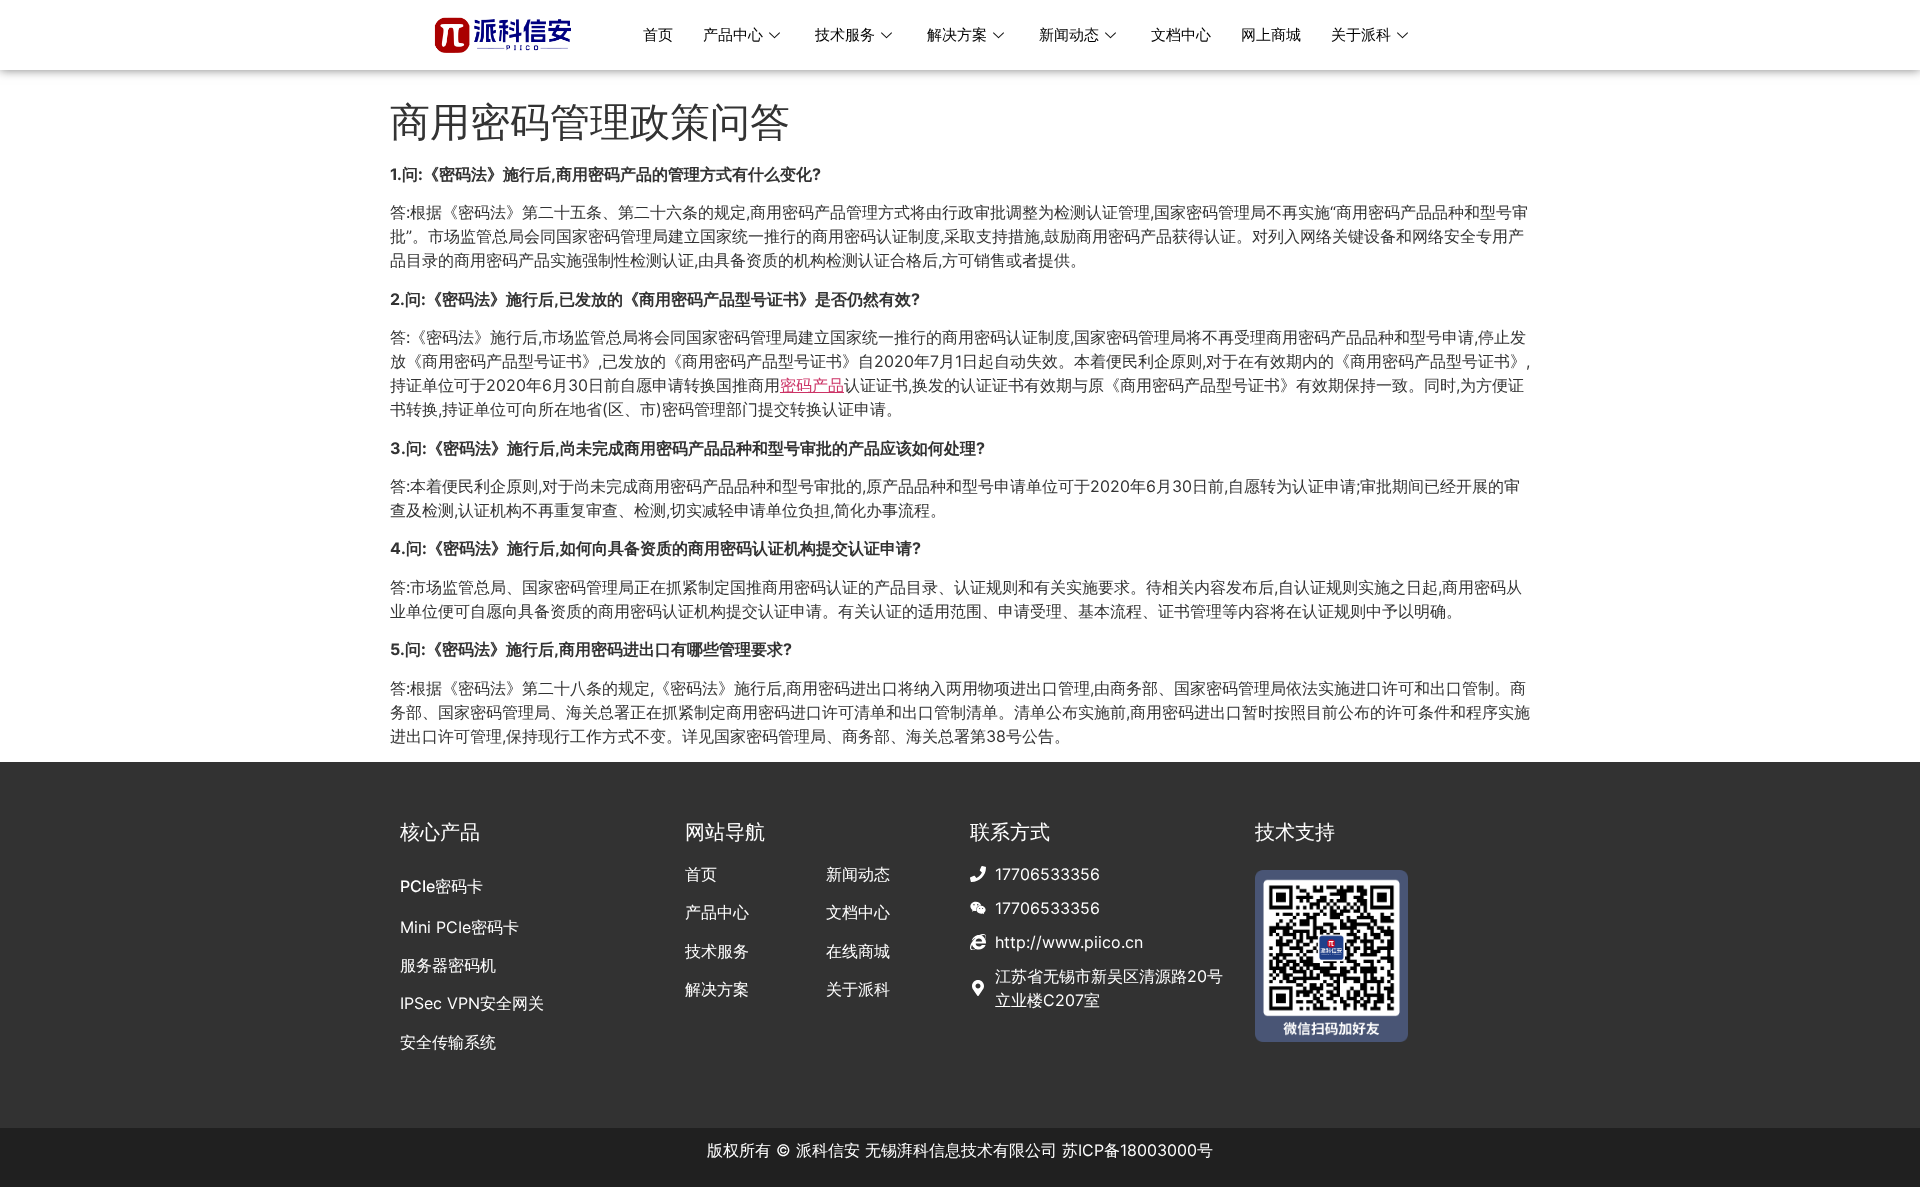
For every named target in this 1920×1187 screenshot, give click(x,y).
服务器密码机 (448, 965)
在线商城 (858, 951)
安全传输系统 (448, 1042)
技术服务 (845, 34)
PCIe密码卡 (441, 886)
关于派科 (1361, 34)
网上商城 (1271, 34)
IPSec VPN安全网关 (472, 1003)
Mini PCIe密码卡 (459, 927)
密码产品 (812, 385)
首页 (658, 34)
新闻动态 (1069, 34)
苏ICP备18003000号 (1137, 1150)
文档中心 (1181, 34)
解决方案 (957, 34)
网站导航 (725, 832)
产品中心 (733, 34)
